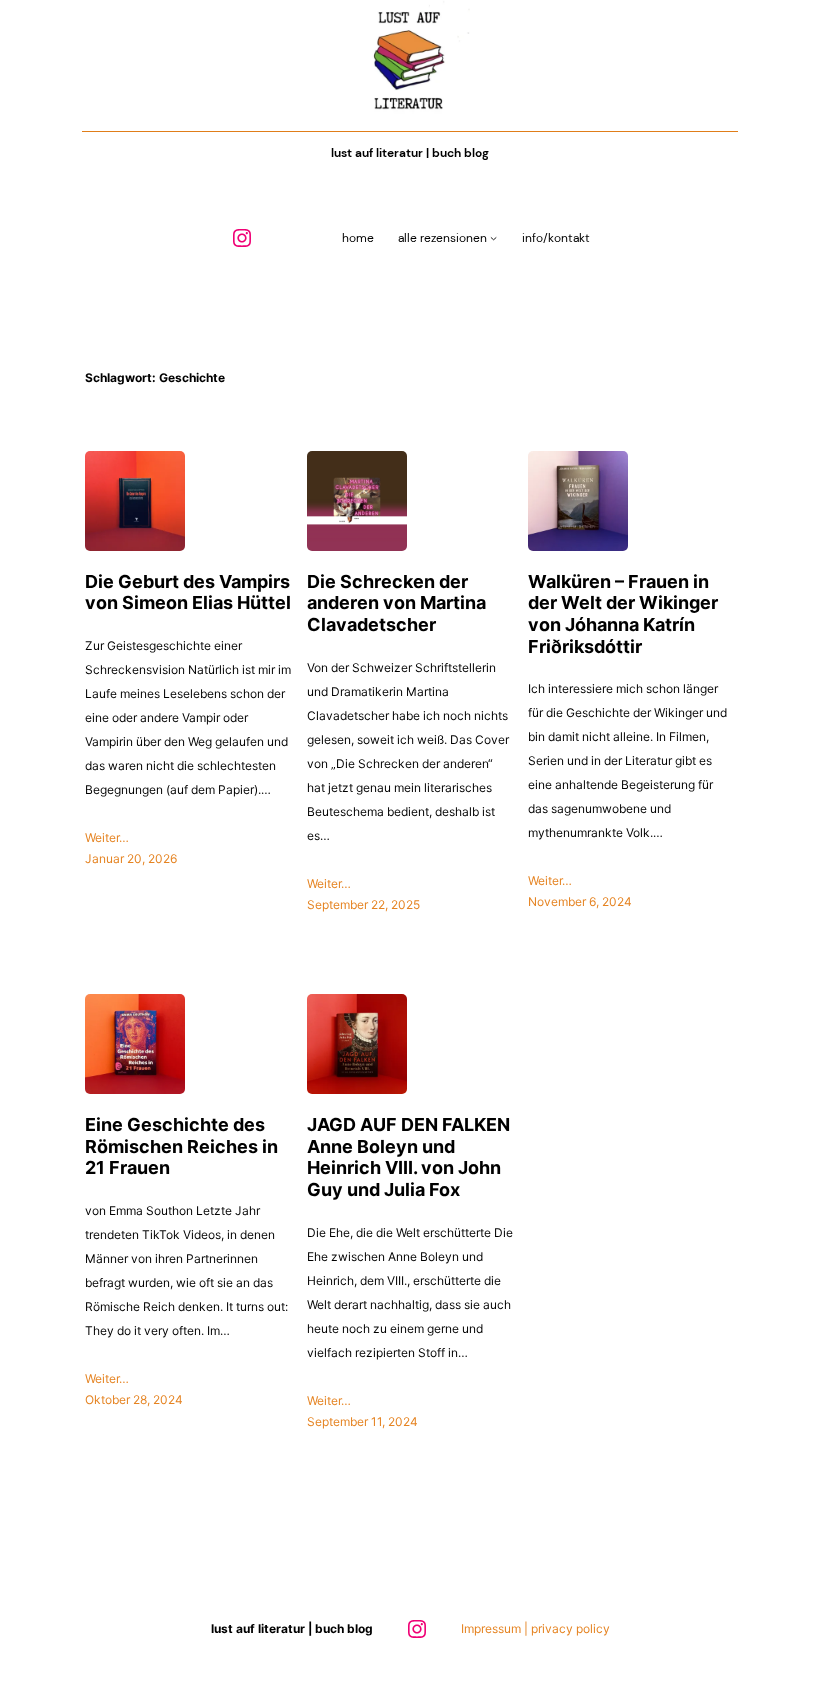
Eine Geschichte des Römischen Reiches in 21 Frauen (181, 1146)
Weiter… (107, 837)
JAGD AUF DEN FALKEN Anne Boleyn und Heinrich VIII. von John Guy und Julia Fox (408, 1157)
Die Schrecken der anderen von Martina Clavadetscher (396, 603)
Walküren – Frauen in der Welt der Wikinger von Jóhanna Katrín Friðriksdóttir (623, 614)
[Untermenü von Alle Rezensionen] (493, 238)
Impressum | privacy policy (535, 1628)
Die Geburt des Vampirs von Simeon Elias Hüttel (188, 592)
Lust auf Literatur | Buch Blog (410, 153)
